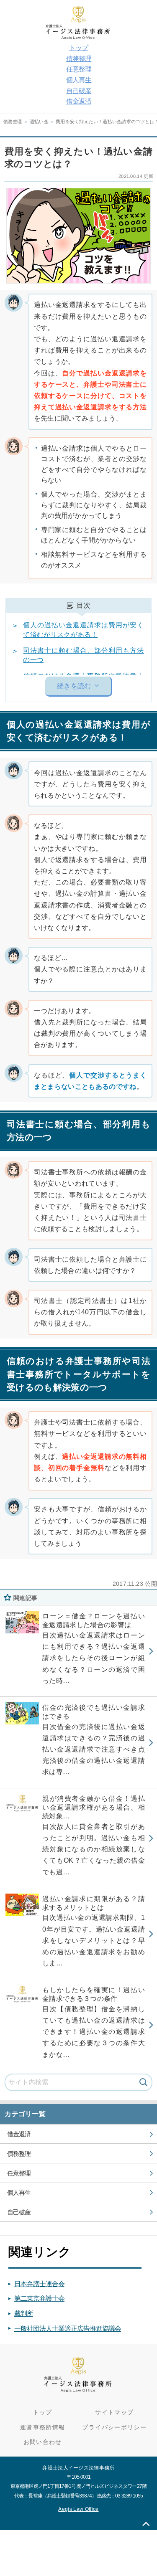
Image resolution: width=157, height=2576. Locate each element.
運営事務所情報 (43, 2428)
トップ (78, 48)
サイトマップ (114, 2412)
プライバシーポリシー (114, 2428)
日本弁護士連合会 (39, 2284)
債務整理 (79, 59)
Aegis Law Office (78, 2509)
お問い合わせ (43, 2442)
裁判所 (24, 2314)
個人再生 (79, 80)
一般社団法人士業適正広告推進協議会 (68, 2329)
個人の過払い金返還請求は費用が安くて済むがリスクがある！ (83, 630)
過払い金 (39, 122)
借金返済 (79, 101)
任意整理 (79, 69)
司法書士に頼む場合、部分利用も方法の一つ (83, 655)
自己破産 (79, 91)
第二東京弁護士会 (39, 2298)
